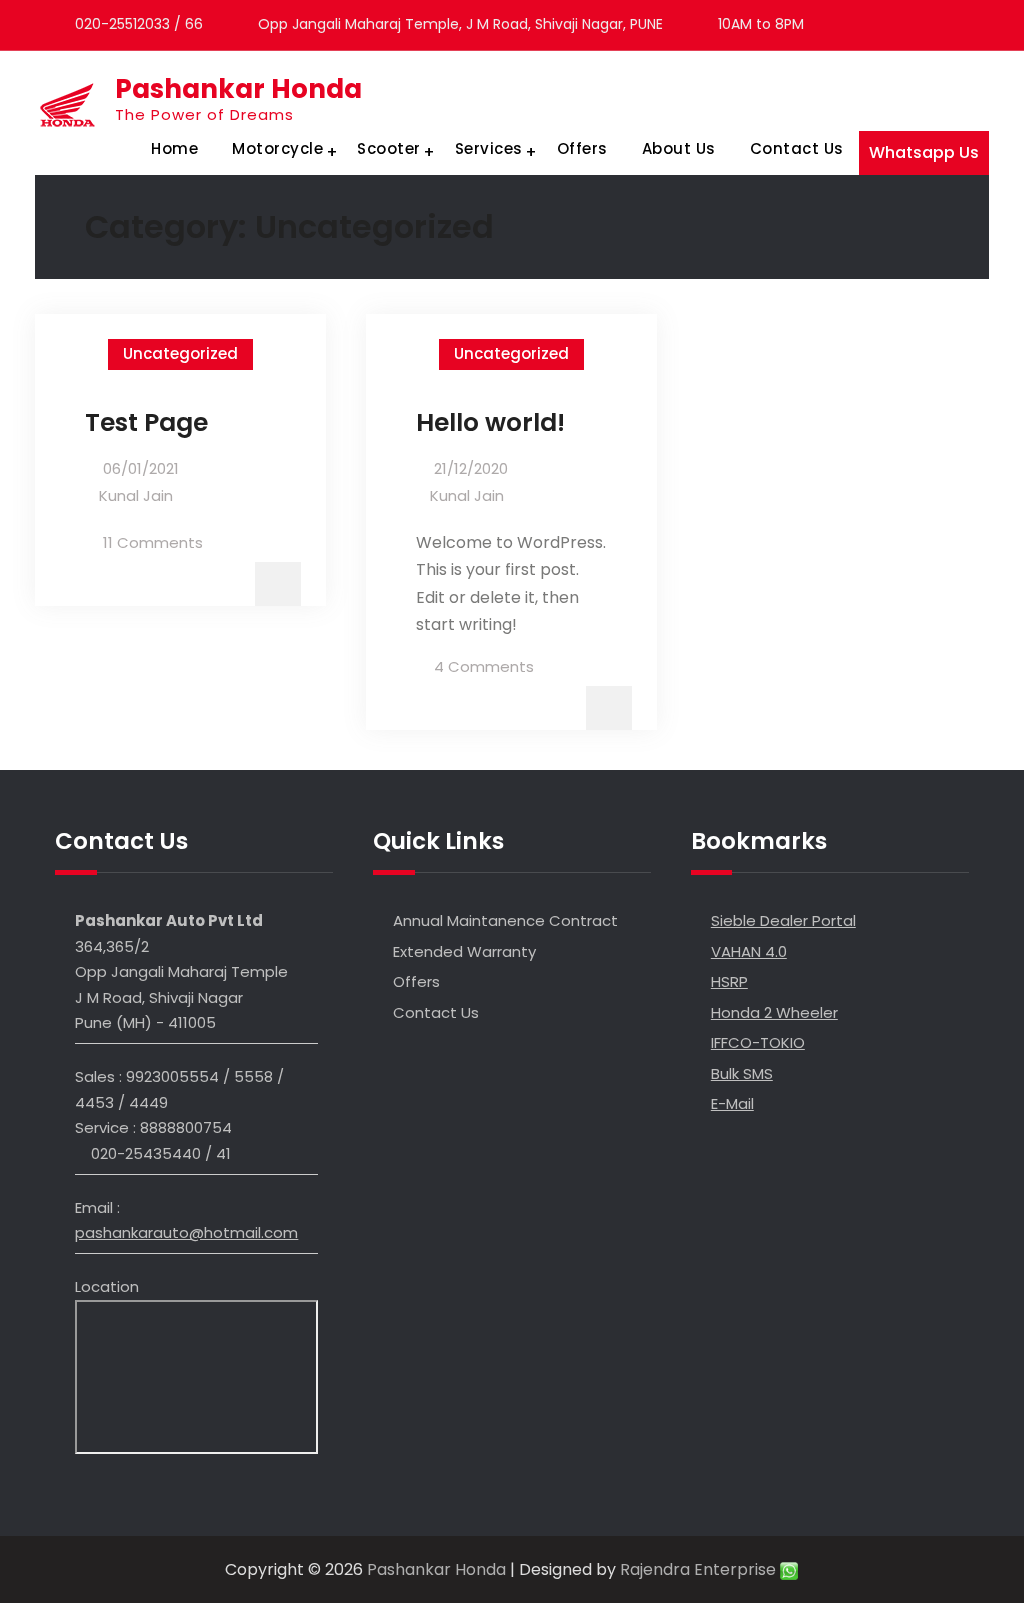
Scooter (389, 148)
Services (489, 148)
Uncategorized (180, 353)
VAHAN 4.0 (749, 951)
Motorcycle (277, 148)
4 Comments (484, 666)
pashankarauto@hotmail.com (186, 1232)
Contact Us (797, 148)
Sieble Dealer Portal (783, 920)
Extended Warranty (464, 951)
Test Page (146, 422)
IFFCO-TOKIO (758, 1042)
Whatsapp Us (924, 152)
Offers (582, 148)
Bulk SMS (742, 1073)
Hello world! (490, 422)
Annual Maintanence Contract (505, 920)
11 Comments (153, 542)
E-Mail (732, 1103)
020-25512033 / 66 (139, 24)
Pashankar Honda (238, 89)
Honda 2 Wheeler (774, 1012)
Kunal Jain (136, 495)
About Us (679, 148)
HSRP (729, 981)
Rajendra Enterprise (700, 1569)
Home (174, 148)
